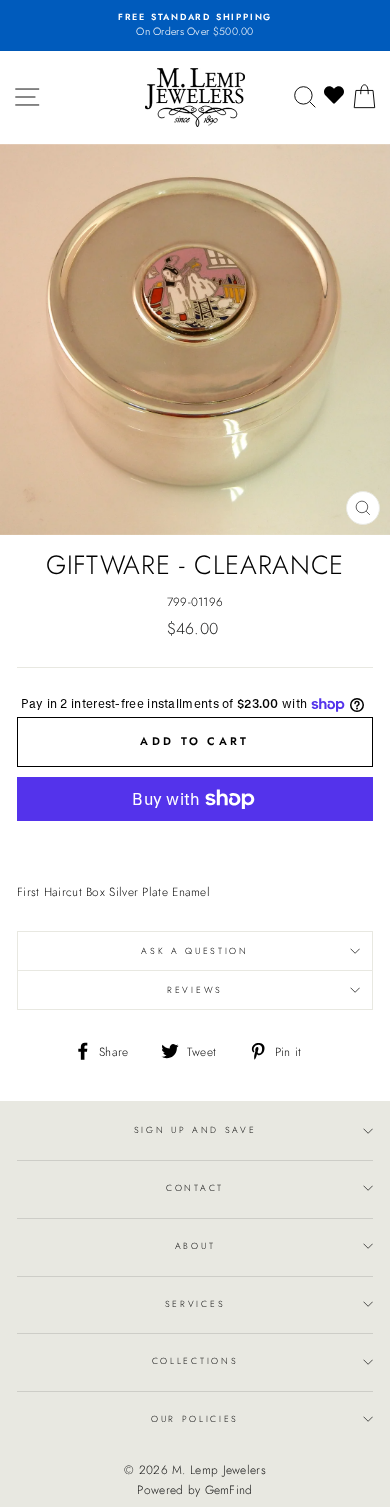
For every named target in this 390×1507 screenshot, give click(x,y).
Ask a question (195, 950)
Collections (195, 1360)
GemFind (229, 1490)
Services (195, 1303)
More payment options (195, 841)
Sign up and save (195, 1129)
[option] (195, 25)
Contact (195, 1187)
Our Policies (195, 1418)
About (195, 1245)
